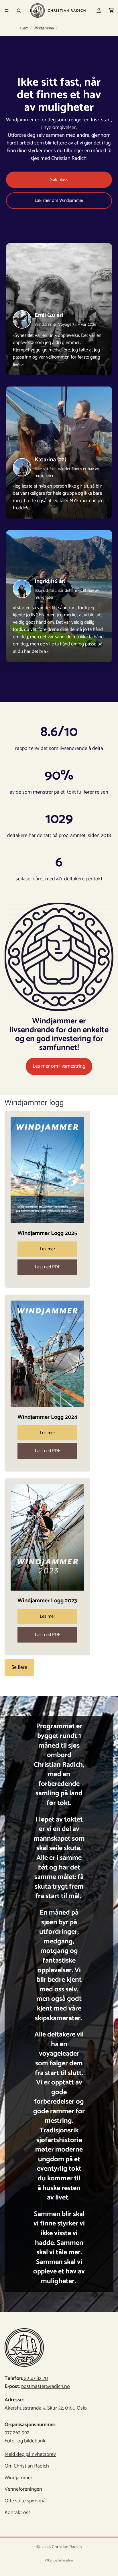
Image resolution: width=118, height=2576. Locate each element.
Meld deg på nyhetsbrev (30, 2454)
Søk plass (59, 180)
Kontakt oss (18, 2513)
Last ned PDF (48, 1267)
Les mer (47, 1249)
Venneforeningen (23, 2489)
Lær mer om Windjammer (59, 201)
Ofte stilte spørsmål (26, 2501)
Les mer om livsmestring (59, 1066)
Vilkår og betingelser (59, 2560)
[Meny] (7, 11)
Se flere (19, 1667)
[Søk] (19, 11)
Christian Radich (67, 2547)
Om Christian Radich (27, 2466)
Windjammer (44, 29)
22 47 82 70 (36, 2378)
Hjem (24, 29)
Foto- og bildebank (25, 2441)
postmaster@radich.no (46, 2386)
